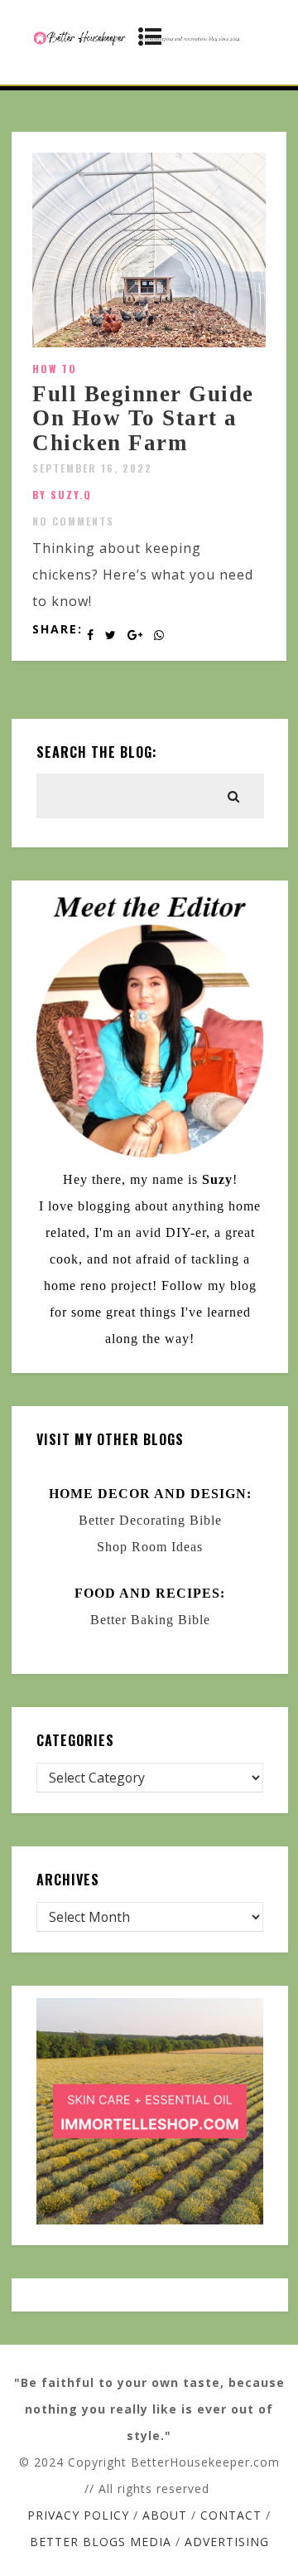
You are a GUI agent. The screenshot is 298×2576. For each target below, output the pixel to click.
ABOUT (165, 2515)
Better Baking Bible (150, 1620)
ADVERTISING (227, 2542)
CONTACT (231, 2515)
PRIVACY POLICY (78, 2515)
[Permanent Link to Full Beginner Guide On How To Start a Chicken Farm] (149, 342)
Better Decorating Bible (150, 1520)
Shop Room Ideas (150, 1547)
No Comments (73, 521)
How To (55, 369)
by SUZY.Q (62, 495)
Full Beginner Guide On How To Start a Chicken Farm (143, 418)
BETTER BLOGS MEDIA (101, 2542)
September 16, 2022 (92, 468)
